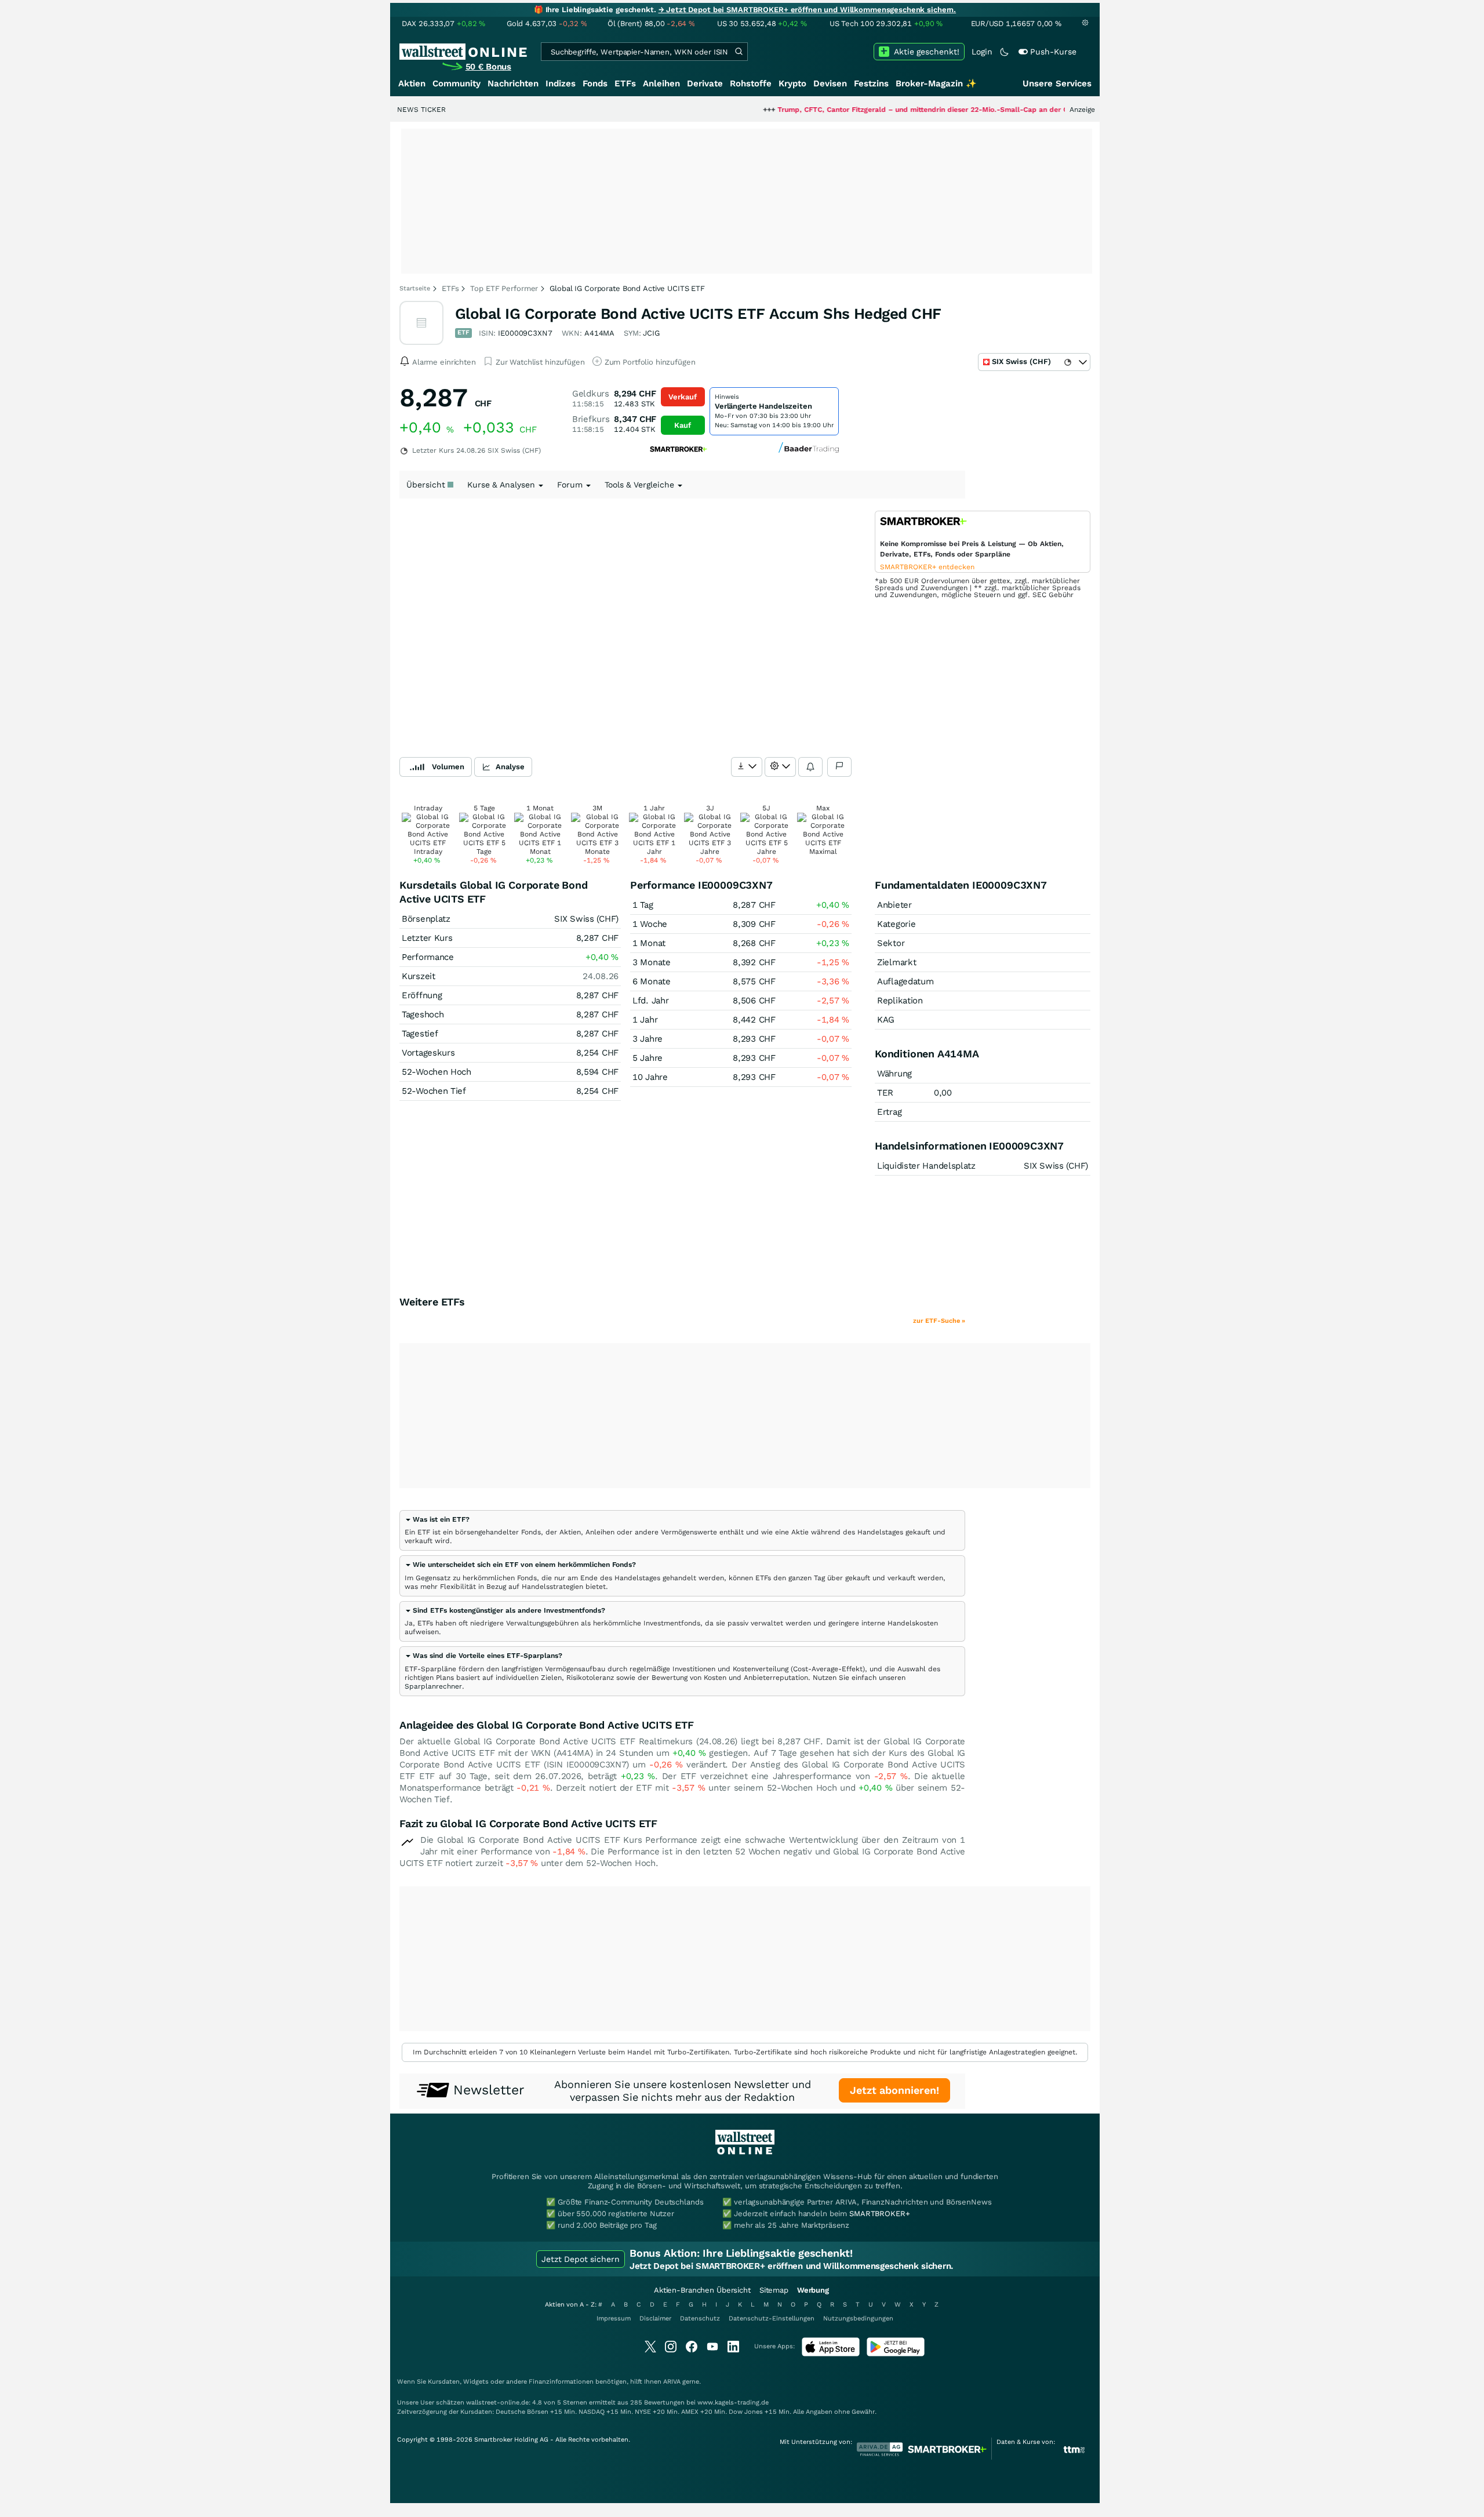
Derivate (705, 83)
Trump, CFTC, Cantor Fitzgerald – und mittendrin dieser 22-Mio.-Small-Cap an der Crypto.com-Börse (874, 110)
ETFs (625, 83)
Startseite (415, 288)
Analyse (510, 767)
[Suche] (739, 52)
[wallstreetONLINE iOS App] (831, 2354)
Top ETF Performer (504, 288)
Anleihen (661, 83)
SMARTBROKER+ (879, 2214)
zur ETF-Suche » (939, 1321)
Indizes (561, 83)
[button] (437, 1519)
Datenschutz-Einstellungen (772, 2318)
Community (457, 83)
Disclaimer (655, 2318)
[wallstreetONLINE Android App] (896, 2354)
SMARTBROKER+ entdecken (927, 567)
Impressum (614, 2318)
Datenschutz (700, 2318)
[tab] (682, 1530)
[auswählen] (747, 767)
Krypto (792, 83)
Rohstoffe (751, 83)
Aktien (412, 83)
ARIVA (672, 2382)
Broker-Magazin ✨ (936, 83)
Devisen (830, 83)
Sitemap (774, 2290)
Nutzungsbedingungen (858, 2318)
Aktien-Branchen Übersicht (702, 2290)
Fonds (595, 83)
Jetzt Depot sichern (581, 2259)
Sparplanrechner (433, 1686)
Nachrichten (513, 83)
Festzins (871, 83)
